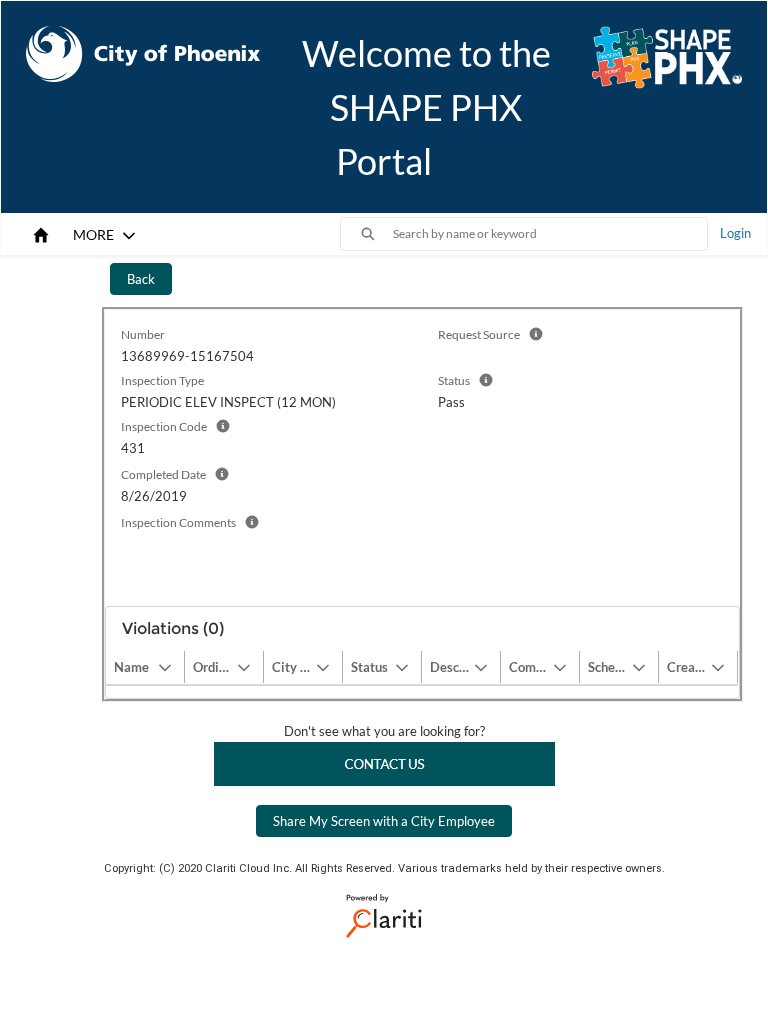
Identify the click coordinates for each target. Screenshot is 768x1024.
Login (735, 233)
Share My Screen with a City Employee (384, 821)
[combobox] (550, 234)
